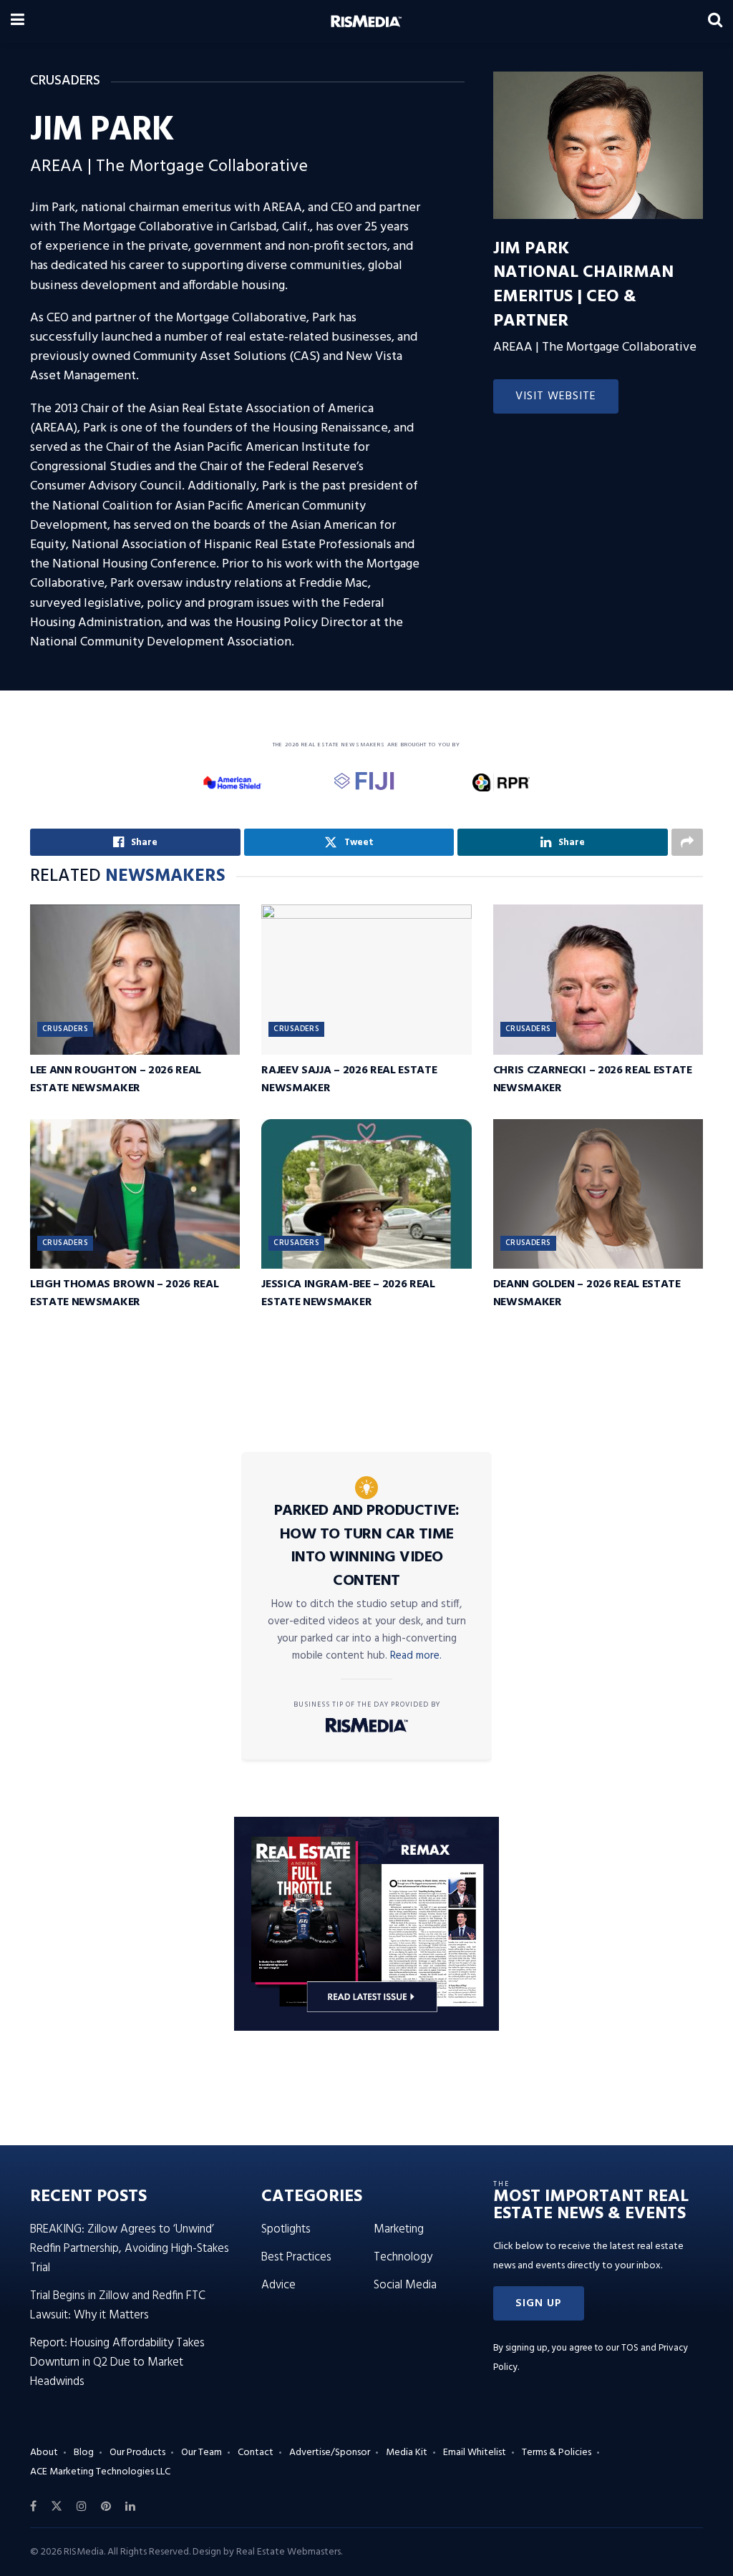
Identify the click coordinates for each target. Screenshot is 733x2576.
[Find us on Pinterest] (106, 2507)
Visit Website (556, 396)
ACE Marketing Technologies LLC (100, 2472)
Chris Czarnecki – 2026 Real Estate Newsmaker (593, 1079)
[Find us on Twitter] (57, 2507)
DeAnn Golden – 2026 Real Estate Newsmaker (587, 1293)
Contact (256, 2453)
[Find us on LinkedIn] (130, 2507)
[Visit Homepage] (366, 21)
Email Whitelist (475, 2453)
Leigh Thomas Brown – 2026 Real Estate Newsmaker (124, 1293)
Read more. (416, 1656)
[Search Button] (715, 21)
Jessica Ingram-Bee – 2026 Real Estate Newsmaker (348, 1293)
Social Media (405, 2285)
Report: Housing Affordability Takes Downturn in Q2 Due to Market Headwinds (117, 2362)
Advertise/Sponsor (330, 2453)
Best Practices (296, 2257)
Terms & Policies (557, 2453)
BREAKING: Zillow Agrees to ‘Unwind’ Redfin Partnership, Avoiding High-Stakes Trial (130, 2249)
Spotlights (286, 2229)
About (44, 2453)
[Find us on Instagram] (82, 2507)
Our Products (137, 2453)
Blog (84, 2453)
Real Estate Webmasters (288, 2552)
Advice (278, 2285)
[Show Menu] (18, 21)
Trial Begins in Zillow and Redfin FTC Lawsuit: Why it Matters (118, 2306)
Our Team (202, 2453)
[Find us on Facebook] (33, 2507)
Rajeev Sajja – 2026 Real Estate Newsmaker (349, 1079)
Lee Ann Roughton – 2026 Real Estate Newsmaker (116, 1079)
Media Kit (407, 2453)
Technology (403, 2257)
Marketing (399, 2229)
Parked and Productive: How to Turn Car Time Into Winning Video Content (367, 1546)
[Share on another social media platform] (687, 842)
